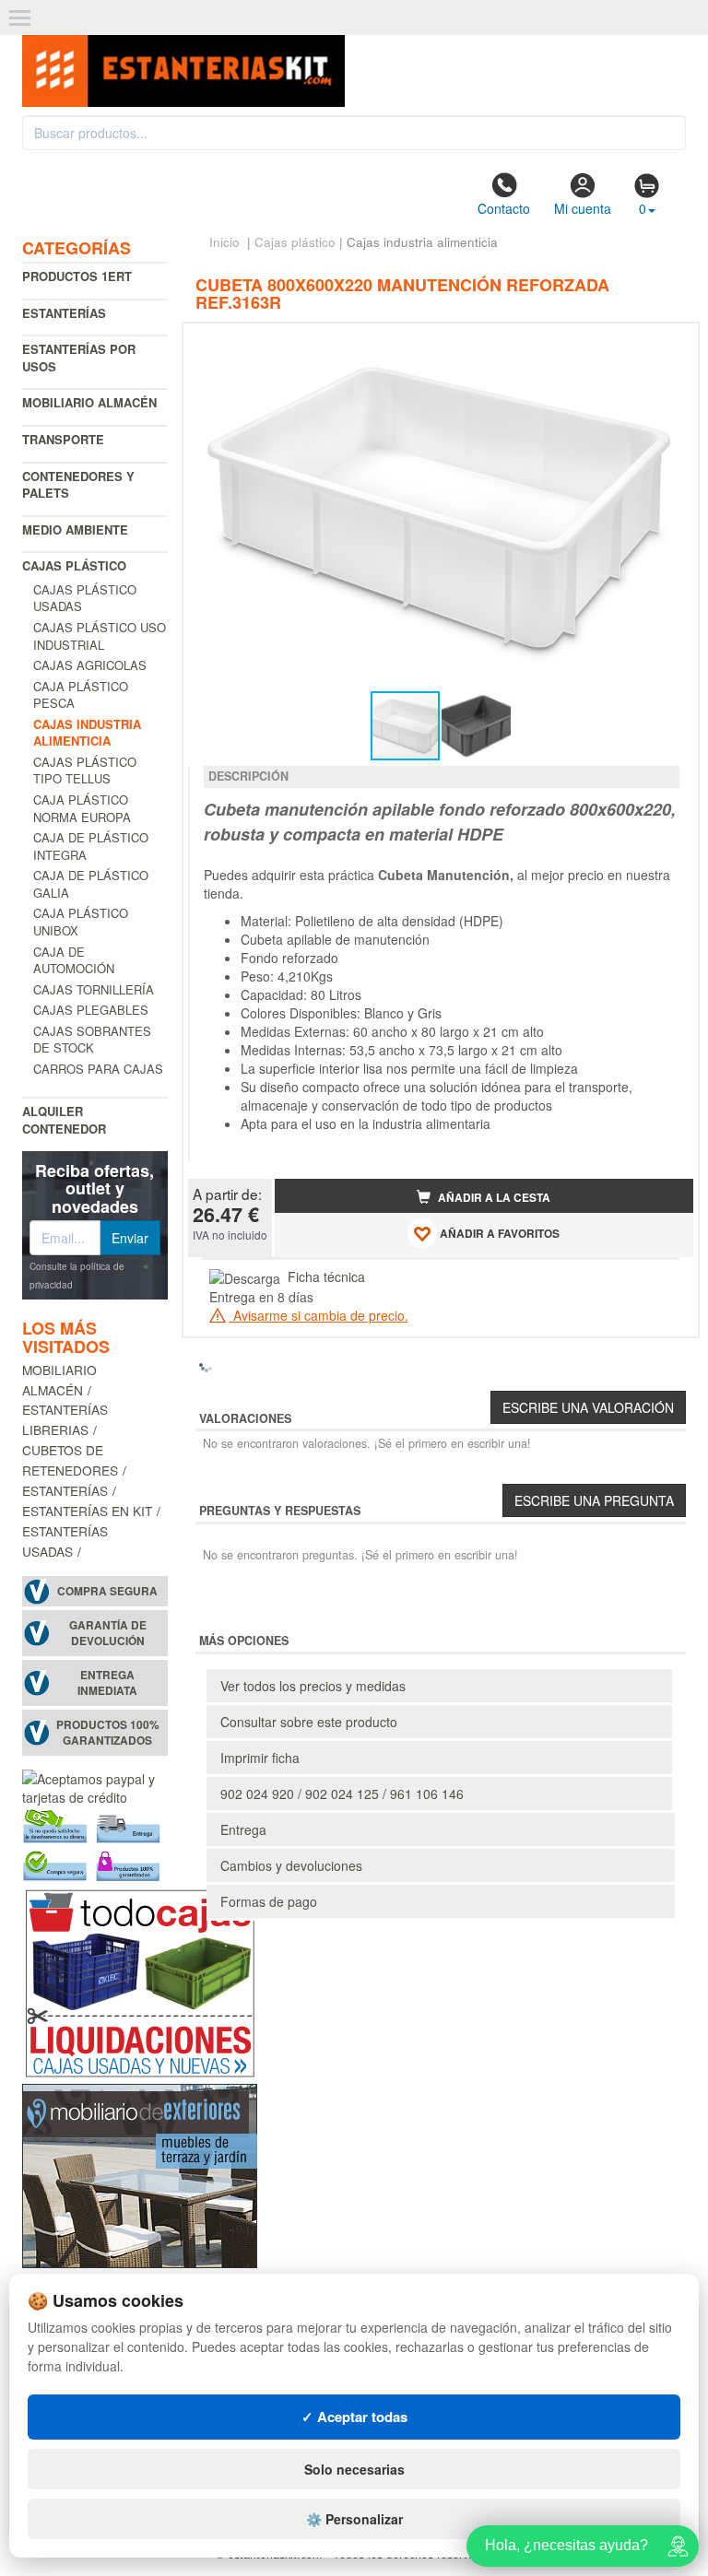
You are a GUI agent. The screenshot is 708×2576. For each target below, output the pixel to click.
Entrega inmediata (107, 1683)
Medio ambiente (75, 529)
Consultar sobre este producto (309, 1722)
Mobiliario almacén (89, 402)
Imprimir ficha (260, 1758)
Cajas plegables (91, 1010)
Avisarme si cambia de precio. (319, 1315)
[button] (663, 345)
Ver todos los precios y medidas (313, 1686)
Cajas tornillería (94, 989)
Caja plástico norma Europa (82, 808)
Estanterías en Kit (87, 1511)
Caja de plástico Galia (91, 884)
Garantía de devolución (108, 1633)
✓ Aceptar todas (354, 2417)
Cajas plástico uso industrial (100, 636)
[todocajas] (140, 1982)
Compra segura (107, 1591)
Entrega (243, 1829)
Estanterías (64, 313)
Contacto (504, 208)
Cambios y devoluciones (291, 1865)
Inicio (224, 242)
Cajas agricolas (90, 665)
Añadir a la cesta (493, 1198)
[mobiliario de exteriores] (140, 2174)
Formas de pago (269, 1901)
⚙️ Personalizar (354, 2519)
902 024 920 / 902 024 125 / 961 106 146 (342, 1794)
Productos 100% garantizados (108, 1733)
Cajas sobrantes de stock (92, 1040)
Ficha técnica (326, 1276)
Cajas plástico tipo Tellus (85, 770)
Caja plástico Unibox (81, 922)
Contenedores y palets (78, 485)
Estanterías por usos (79, 358)
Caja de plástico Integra (91, 846)
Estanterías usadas (65, 1541)
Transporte (63, 439)
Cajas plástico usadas (85, 598)
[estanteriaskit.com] (183, 65)
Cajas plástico (74, 565)
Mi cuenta (583, 208)
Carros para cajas (98, 1069)
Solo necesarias (354, 2469)
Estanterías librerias (65, 1419)
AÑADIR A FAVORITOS (498, 1234)
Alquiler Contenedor (64, 1120)
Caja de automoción (74, 960)
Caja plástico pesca (81, 695)
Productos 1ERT (77, 276)
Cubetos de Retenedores (70, 1460)
